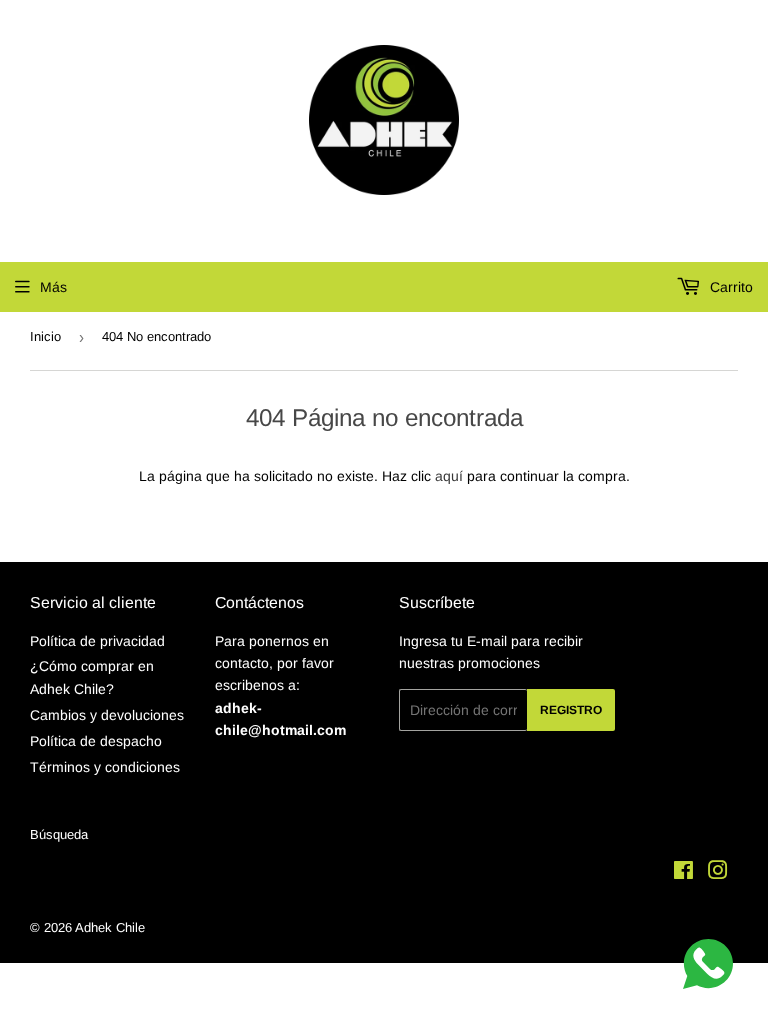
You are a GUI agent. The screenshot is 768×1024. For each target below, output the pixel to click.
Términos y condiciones (105, 767)
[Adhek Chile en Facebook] (683, 873)
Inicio (45, 336)
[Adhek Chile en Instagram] (718, 873)
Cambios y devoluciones (107, 715)
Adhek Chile (110, 927)
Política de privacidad (97, 641)
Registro (571, 710)
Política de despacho (96, 741)
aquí (449, 476)
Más (53, 287)
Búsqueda (59, 834)
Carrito (729, 287)
